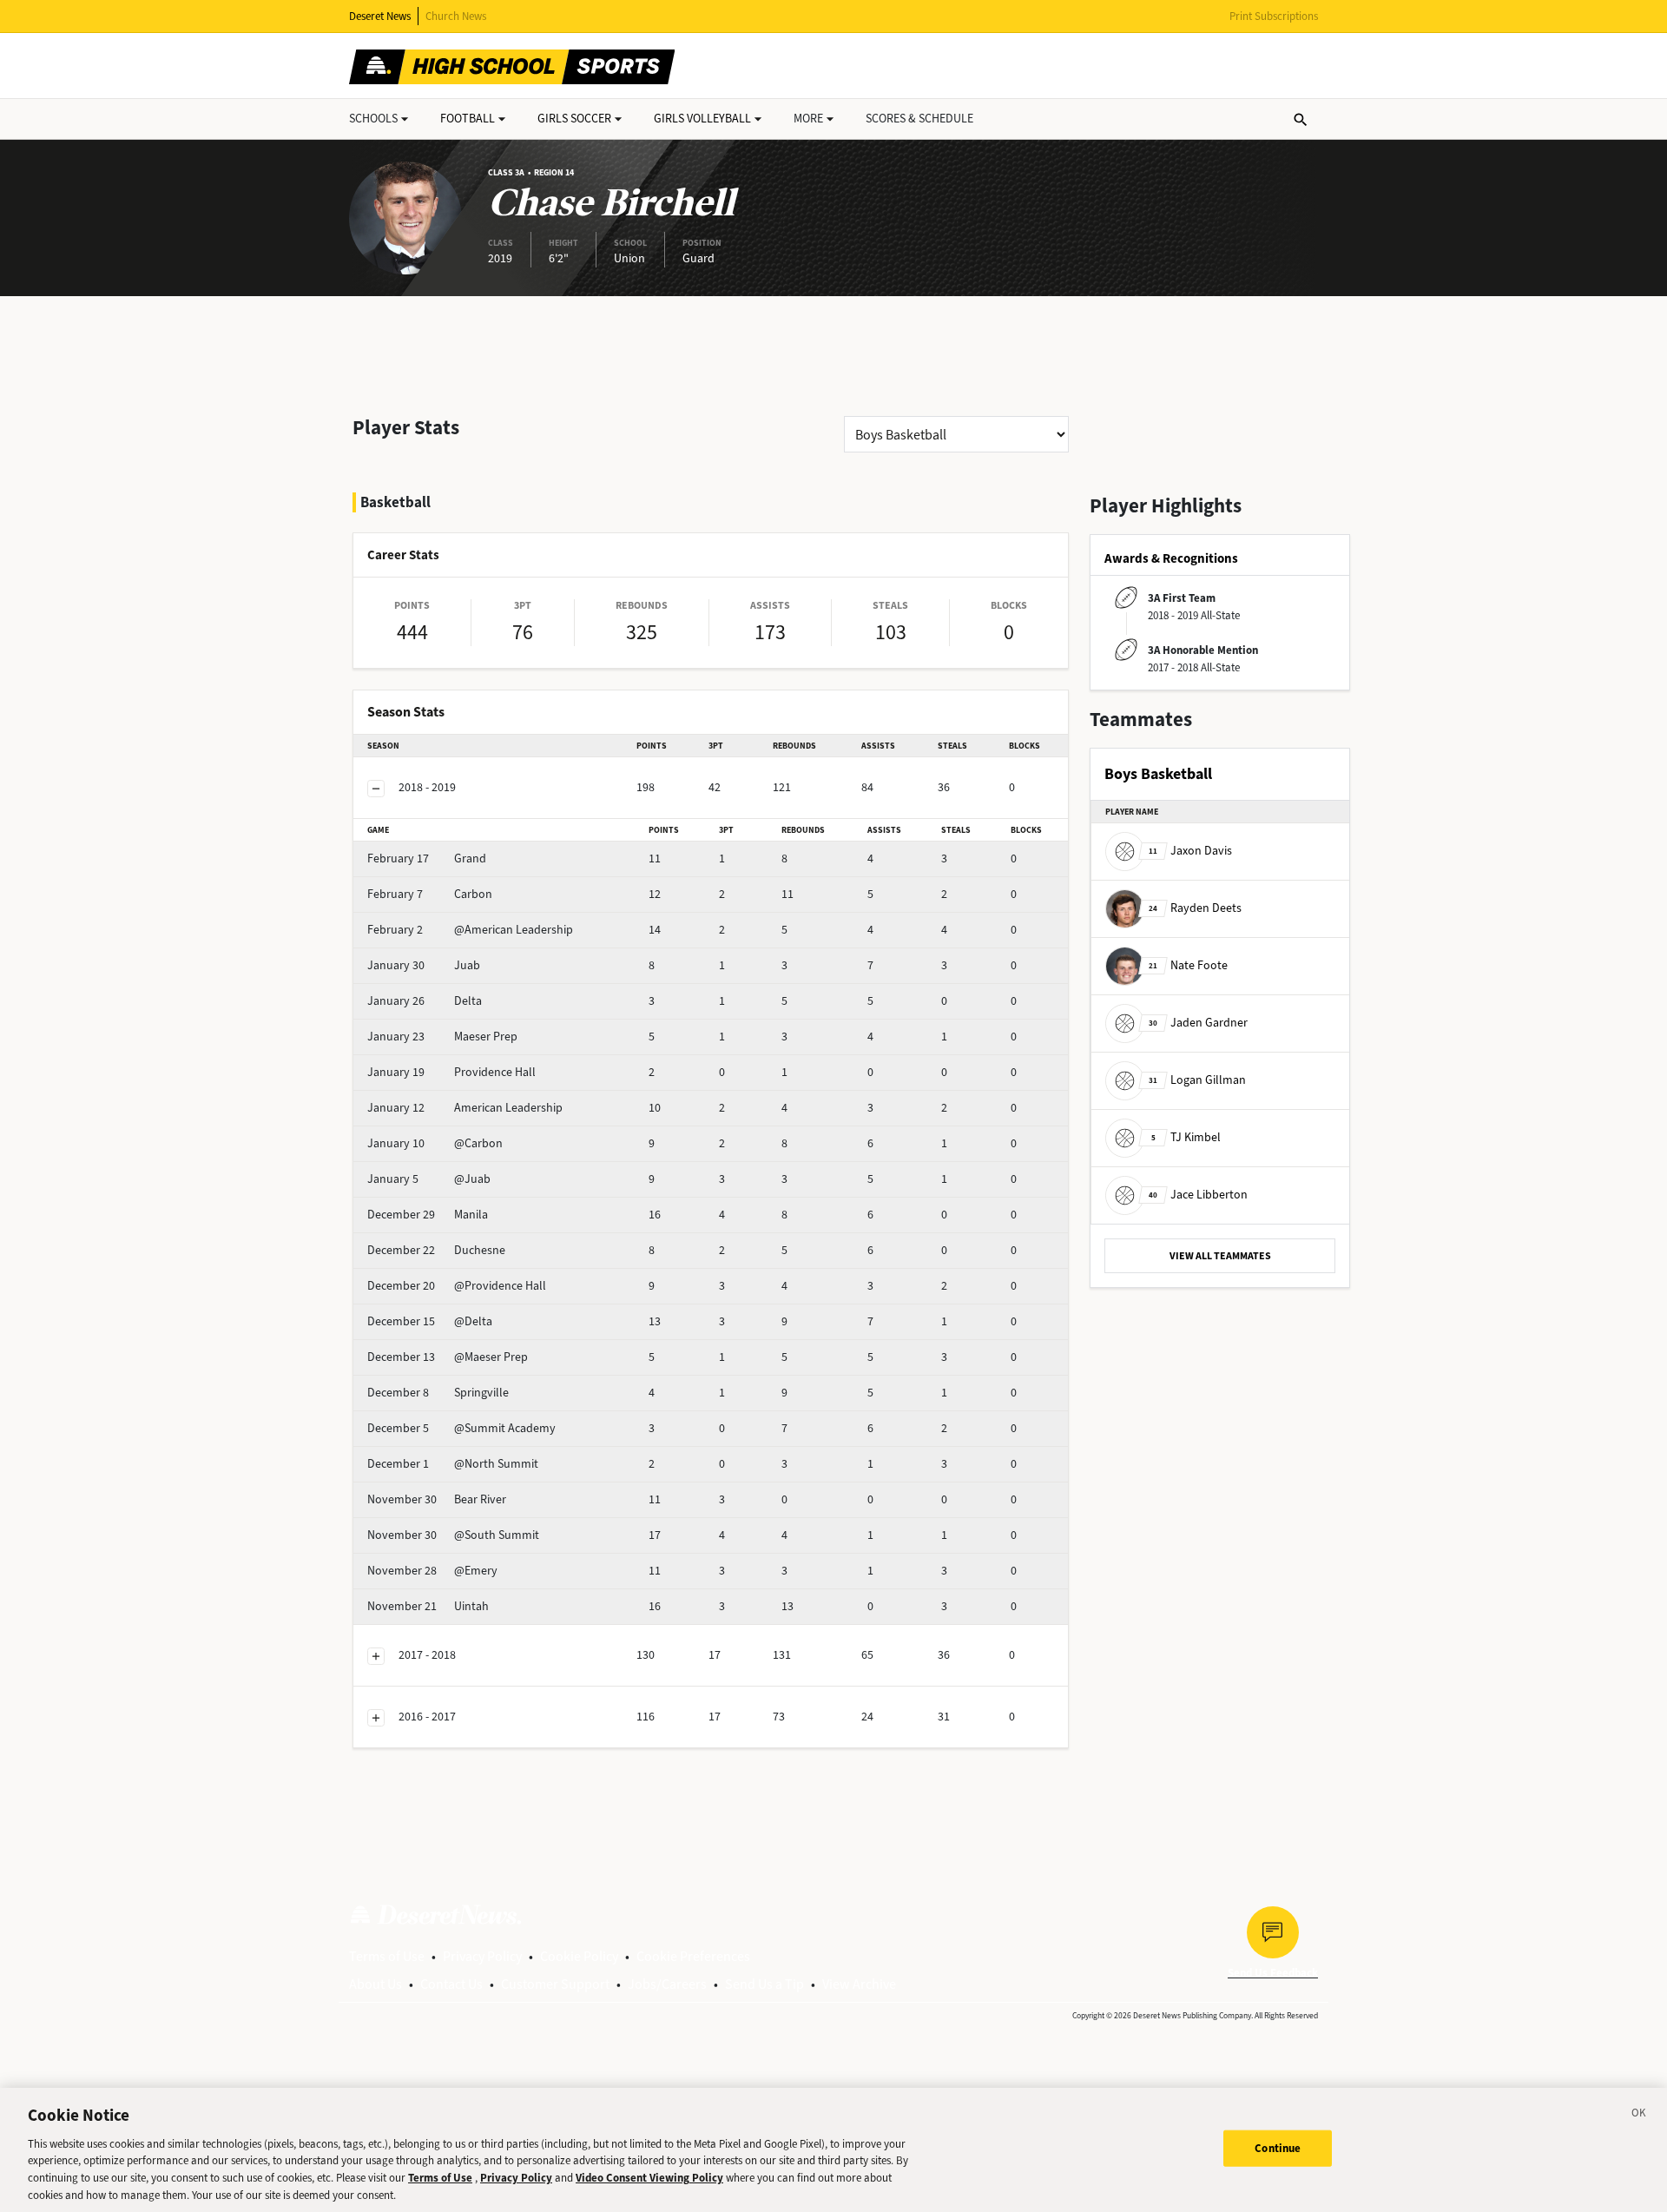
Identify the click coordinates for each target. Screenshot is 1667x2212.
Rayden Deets (1195, 908)
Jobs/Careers (667, 1984)
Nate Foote (1188, 965)
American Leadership (465, 1108)
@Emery (432, 1571)
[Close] (1639, 2116)
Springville (438, 1393)
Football (468, 119)
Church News (456, 16)
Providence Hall (451, 1072)
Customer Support (555, 1984)
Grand (427, 858)
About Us (376, 1984)
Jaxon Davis (1190, 851)
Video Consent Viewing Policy (649, 2178)
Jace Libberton (1198, 1195)
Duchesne (436, 1250)
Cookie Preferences (693, 1956)
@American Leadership (470, 930)
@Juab (429, 1179)
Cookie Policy (579, 1956)
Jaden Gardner (1198, 1023)
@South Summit (453, 1535)
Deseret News (380, 16)
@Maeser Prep (448, 1357)
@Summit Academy (461, 1428)
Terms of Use (387, 1956)
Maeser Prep (442, 1037)
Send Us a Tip (764, 1984)
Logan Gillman (1197, 1080)
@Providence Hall (457, 1286)
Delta (425, 1001)
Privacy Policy (482, 1956)
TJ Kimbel (1186, 1137)
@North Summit (453, 1464)
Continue (1278, 2148)
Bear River (437, 1499)
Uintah (428, 1606)
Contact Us (451, 1984)
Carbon (430, 894)
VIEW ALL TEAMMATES (1220, 1256)
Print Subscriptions (1274, 16)
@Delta (430, 1321)
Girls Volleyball (702, 119)
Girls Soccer (574, 119)
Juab (424, 965)
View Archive (859, 1984)
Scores (919, 119)
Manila (428, 1215)
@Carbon (435, 1143)
